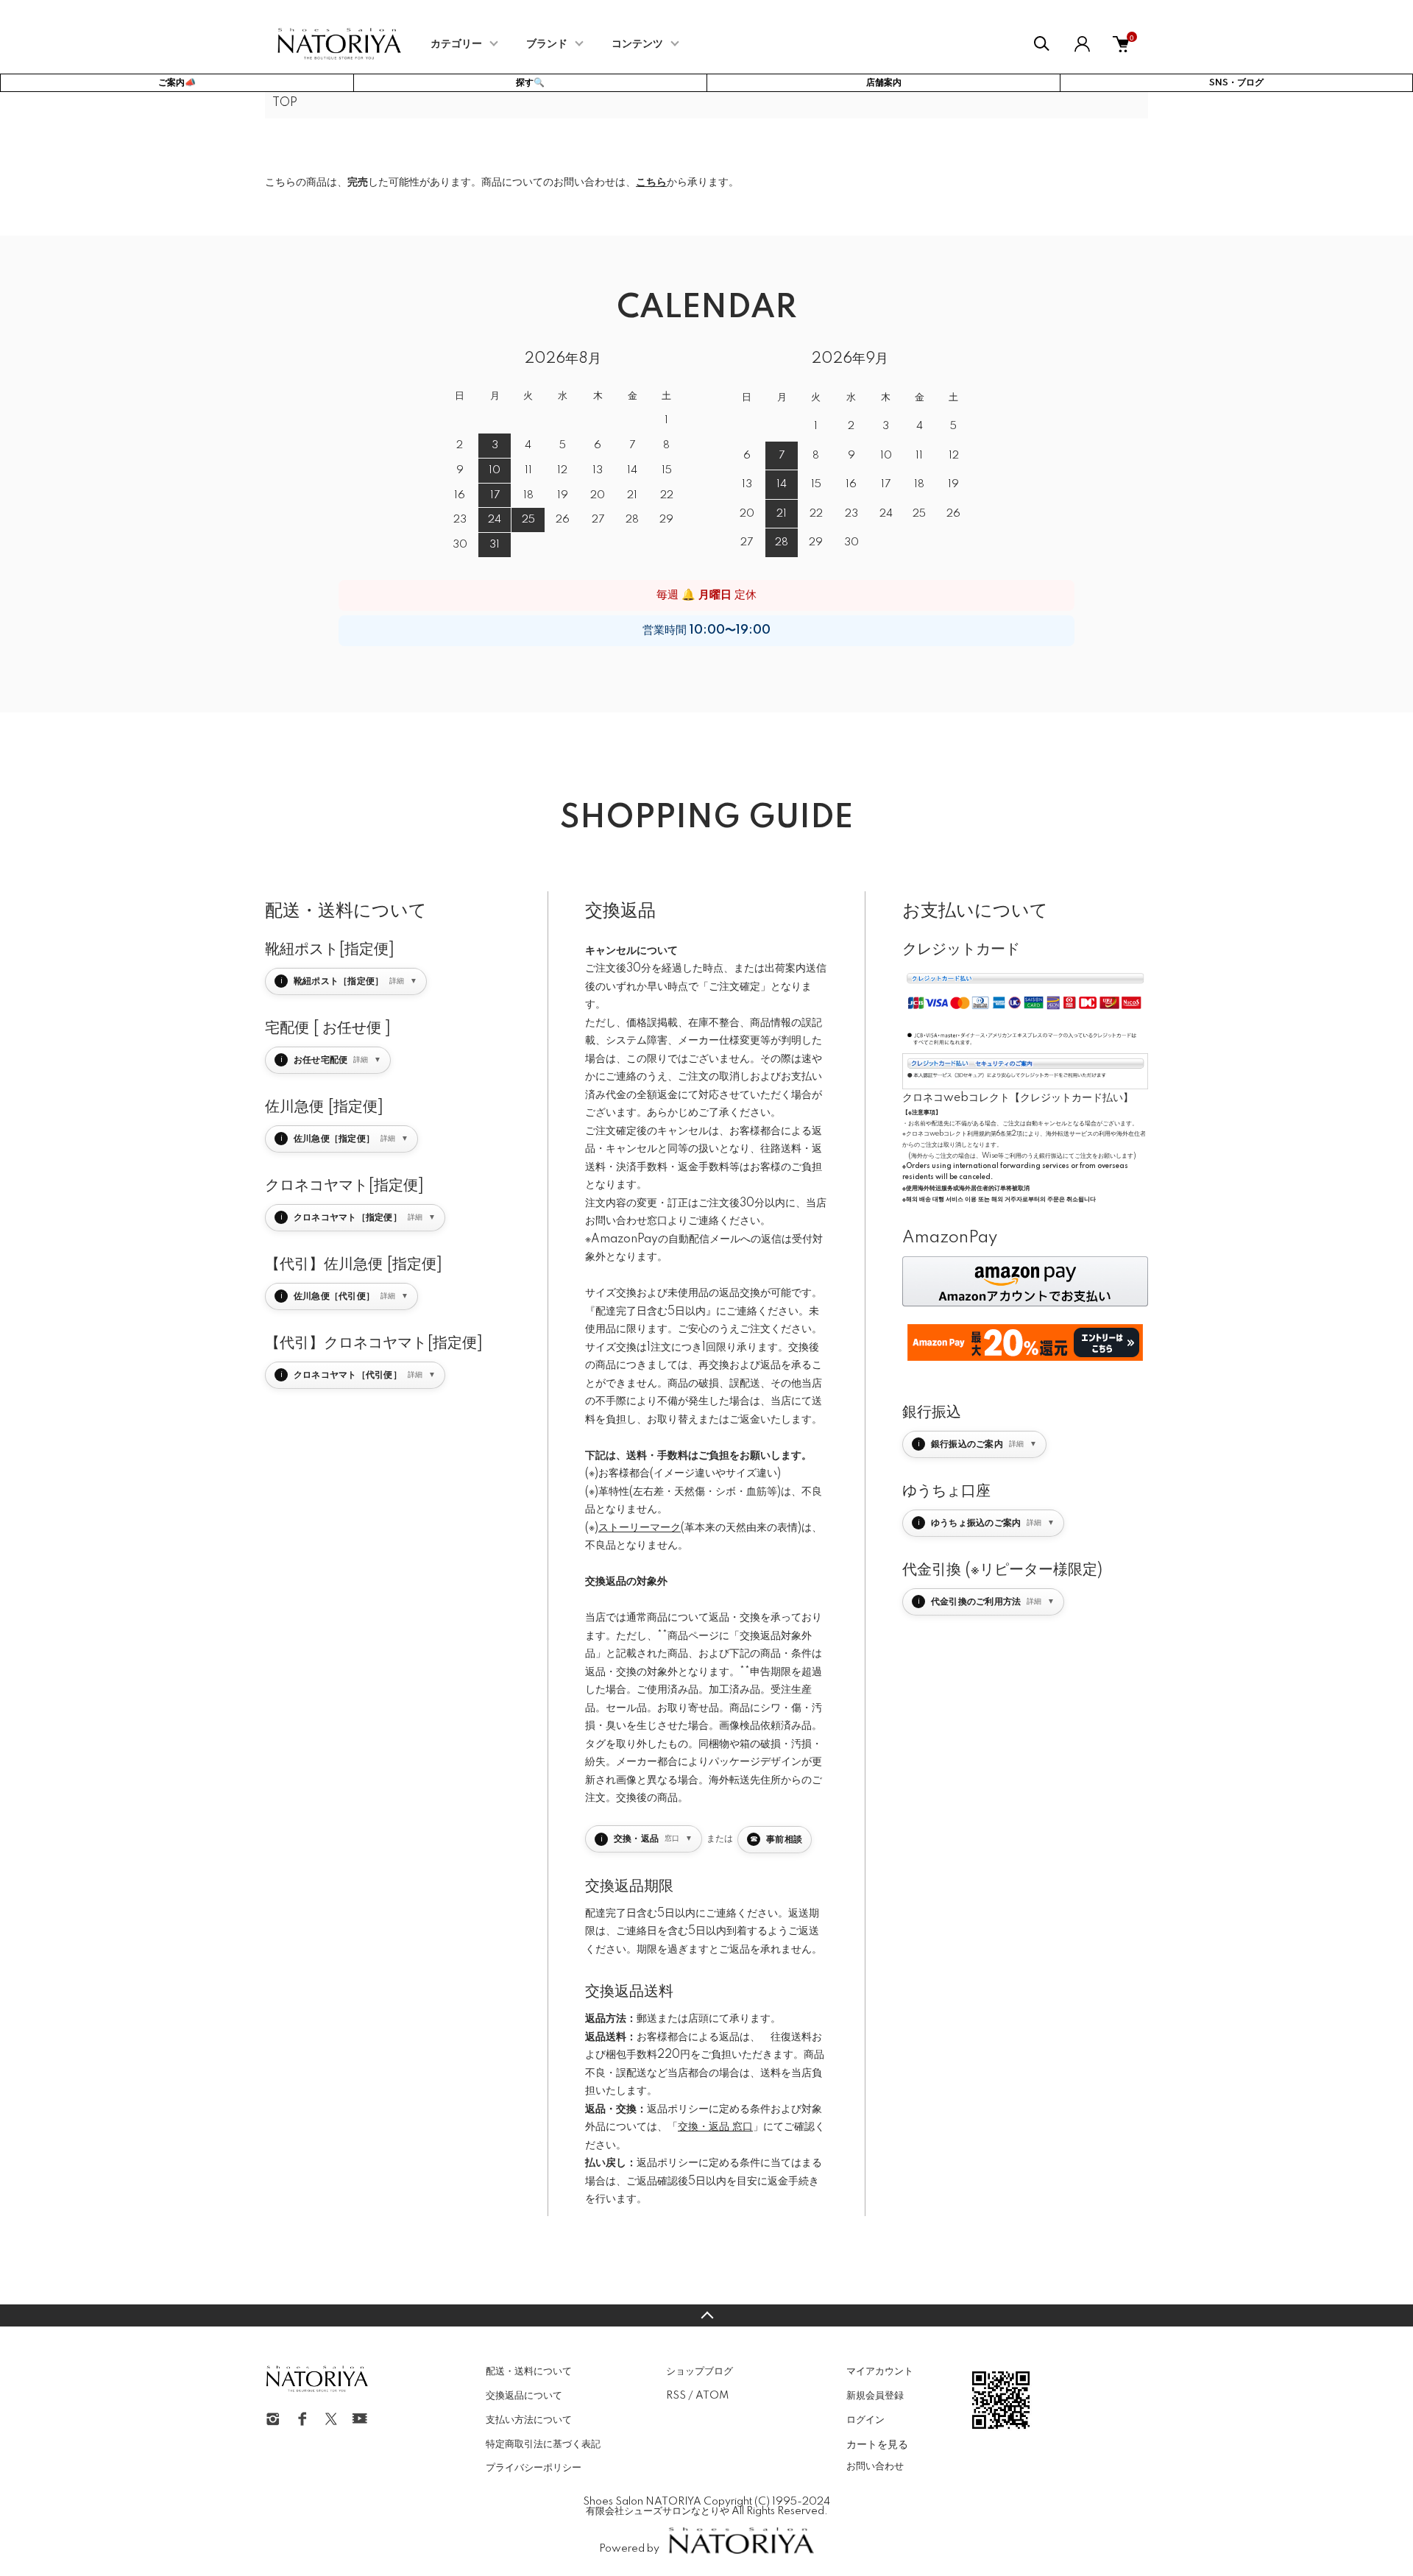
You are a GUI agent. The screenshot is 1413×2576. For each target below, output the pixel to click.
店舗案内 (884, 83)
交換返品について (524, 2396)
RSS (676, 2396)
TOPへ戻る (706, 2315)
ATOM (712, 2396)
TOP (285, 103)
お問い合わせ (875, 2466)
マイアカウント (880, 2371)
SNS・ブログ (1236, 83)
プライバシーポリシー (534, 2468)
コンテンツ (637, 44)
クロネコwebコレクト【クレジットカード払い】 (1018, 1098)
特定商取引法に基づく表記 (543, 2444)
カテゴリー (456, 44)
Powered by (629, 2549)
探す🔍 (530, 83)
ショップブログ (700, 2371)
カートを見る (877, 2444)
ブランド (547, 44)
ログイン (865, 2420)
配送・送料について (529, 2371)
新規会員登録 (875, 2396)
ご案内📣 (177, 83)
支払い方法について (529, 2420)
